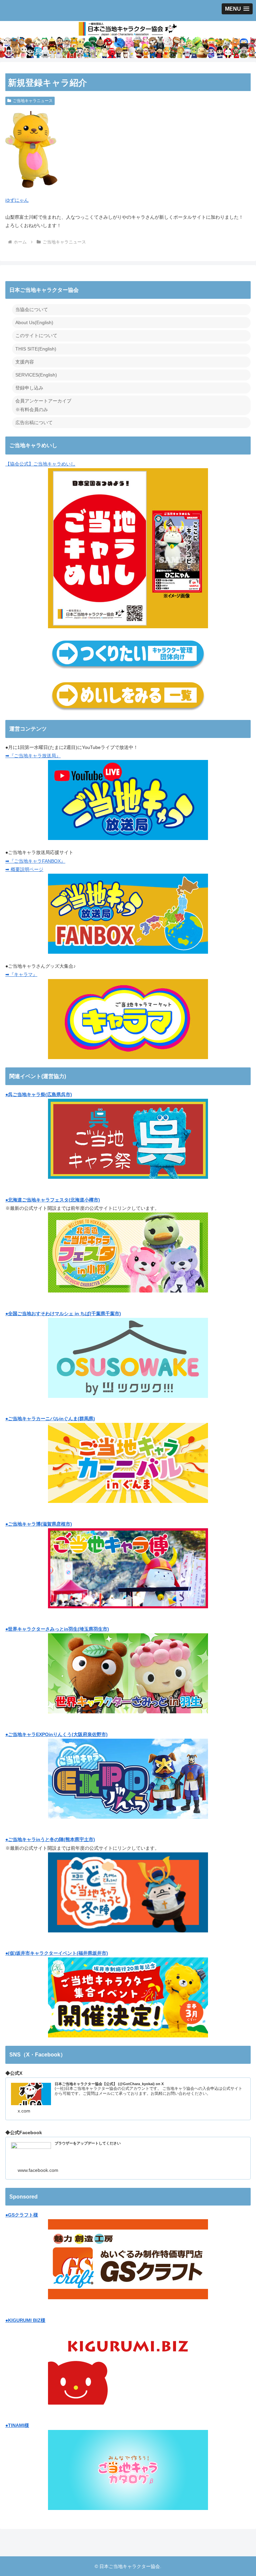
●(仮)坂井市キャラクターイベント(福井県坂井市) (57, 1953)
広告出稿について (34, 422)
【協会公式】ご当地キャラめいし (40, 464)
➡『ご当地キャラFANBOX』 (35, 861)
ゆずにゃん (17, 200)
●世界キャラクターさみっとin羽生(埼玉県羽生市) (57, 1629)
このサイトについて (36, 335)
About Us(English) (34, 322)
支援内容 (25, 362)
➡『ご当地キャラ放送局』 (33, 756)
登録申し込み (29, 388)
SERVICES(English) (36, 375)
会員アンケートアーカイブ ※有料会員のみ (43, 405)
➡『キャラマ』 (21, 974)
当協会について (32, 309)
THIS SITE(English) (36, 349)
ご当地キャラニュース (33, 101)
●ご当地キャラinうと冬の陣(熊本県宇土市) (50, 1839)
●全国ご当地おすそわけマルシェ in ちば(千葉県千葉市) (63, 1314)
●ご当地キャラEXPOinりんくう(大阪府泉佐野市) (56, 1734)
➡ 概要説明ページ (24, 869)
